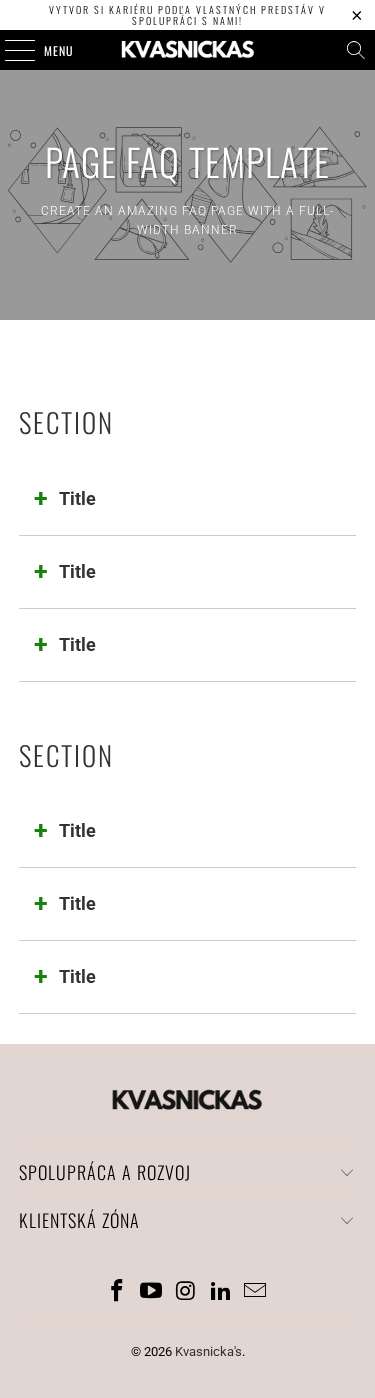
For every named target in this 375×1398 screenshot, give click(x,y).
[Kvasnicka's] (188, 50)
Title (77, 498)
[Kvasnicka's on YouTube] (152, 1292)
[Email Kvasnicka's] (256, 1292)
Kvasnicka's (208, 1351)
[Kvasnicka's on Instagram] (187, 1292)
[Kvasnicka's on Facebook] (117, 1292)
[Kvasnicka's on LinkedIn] (221, 1292)
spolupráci (165, 20)
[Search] (356, 50)
